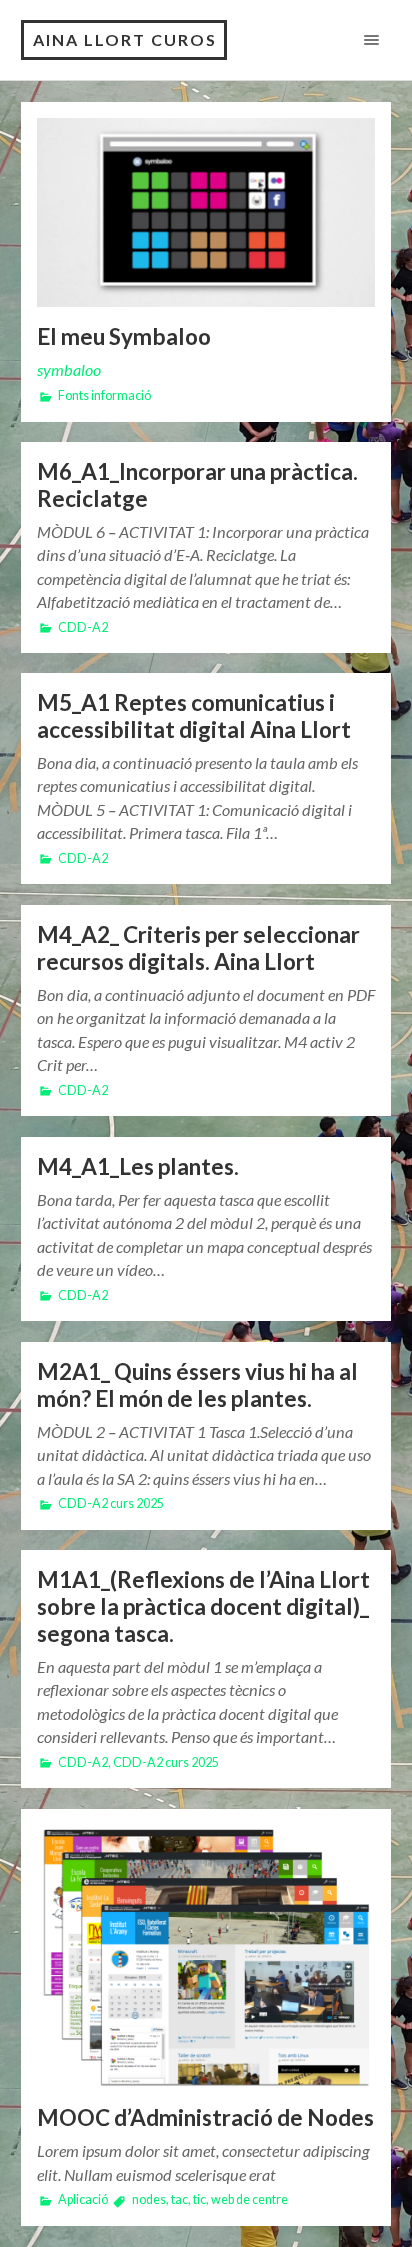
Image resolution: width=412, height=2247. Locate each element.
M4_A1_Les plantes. (138, 1166)
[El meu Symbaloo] (206, 213)
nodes (149, 2199)
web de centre (249, 2199)
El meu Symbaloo (124, 336)
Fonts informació (104, 395)
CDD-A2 (83, 627)
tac (179, 2199)
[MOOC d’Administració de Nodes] (206, 1957)
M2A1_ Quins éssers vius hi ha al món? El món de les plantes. (197, 1385)
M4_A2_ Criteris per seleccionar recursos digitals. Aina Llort (198, 948)
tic (199, 2199)
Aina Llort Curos (125, 39)
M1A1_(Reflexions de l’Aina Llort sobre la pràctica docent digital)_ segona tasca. (203, 1606)
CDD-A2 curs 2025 (111, 1503)
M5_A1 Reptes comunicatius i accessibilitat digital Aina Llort (194, 716)
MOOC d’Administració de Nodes (205, 2117)
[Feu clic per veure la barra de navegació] (367, 39)
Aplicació (83, 2199)
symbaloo (69, 369)
